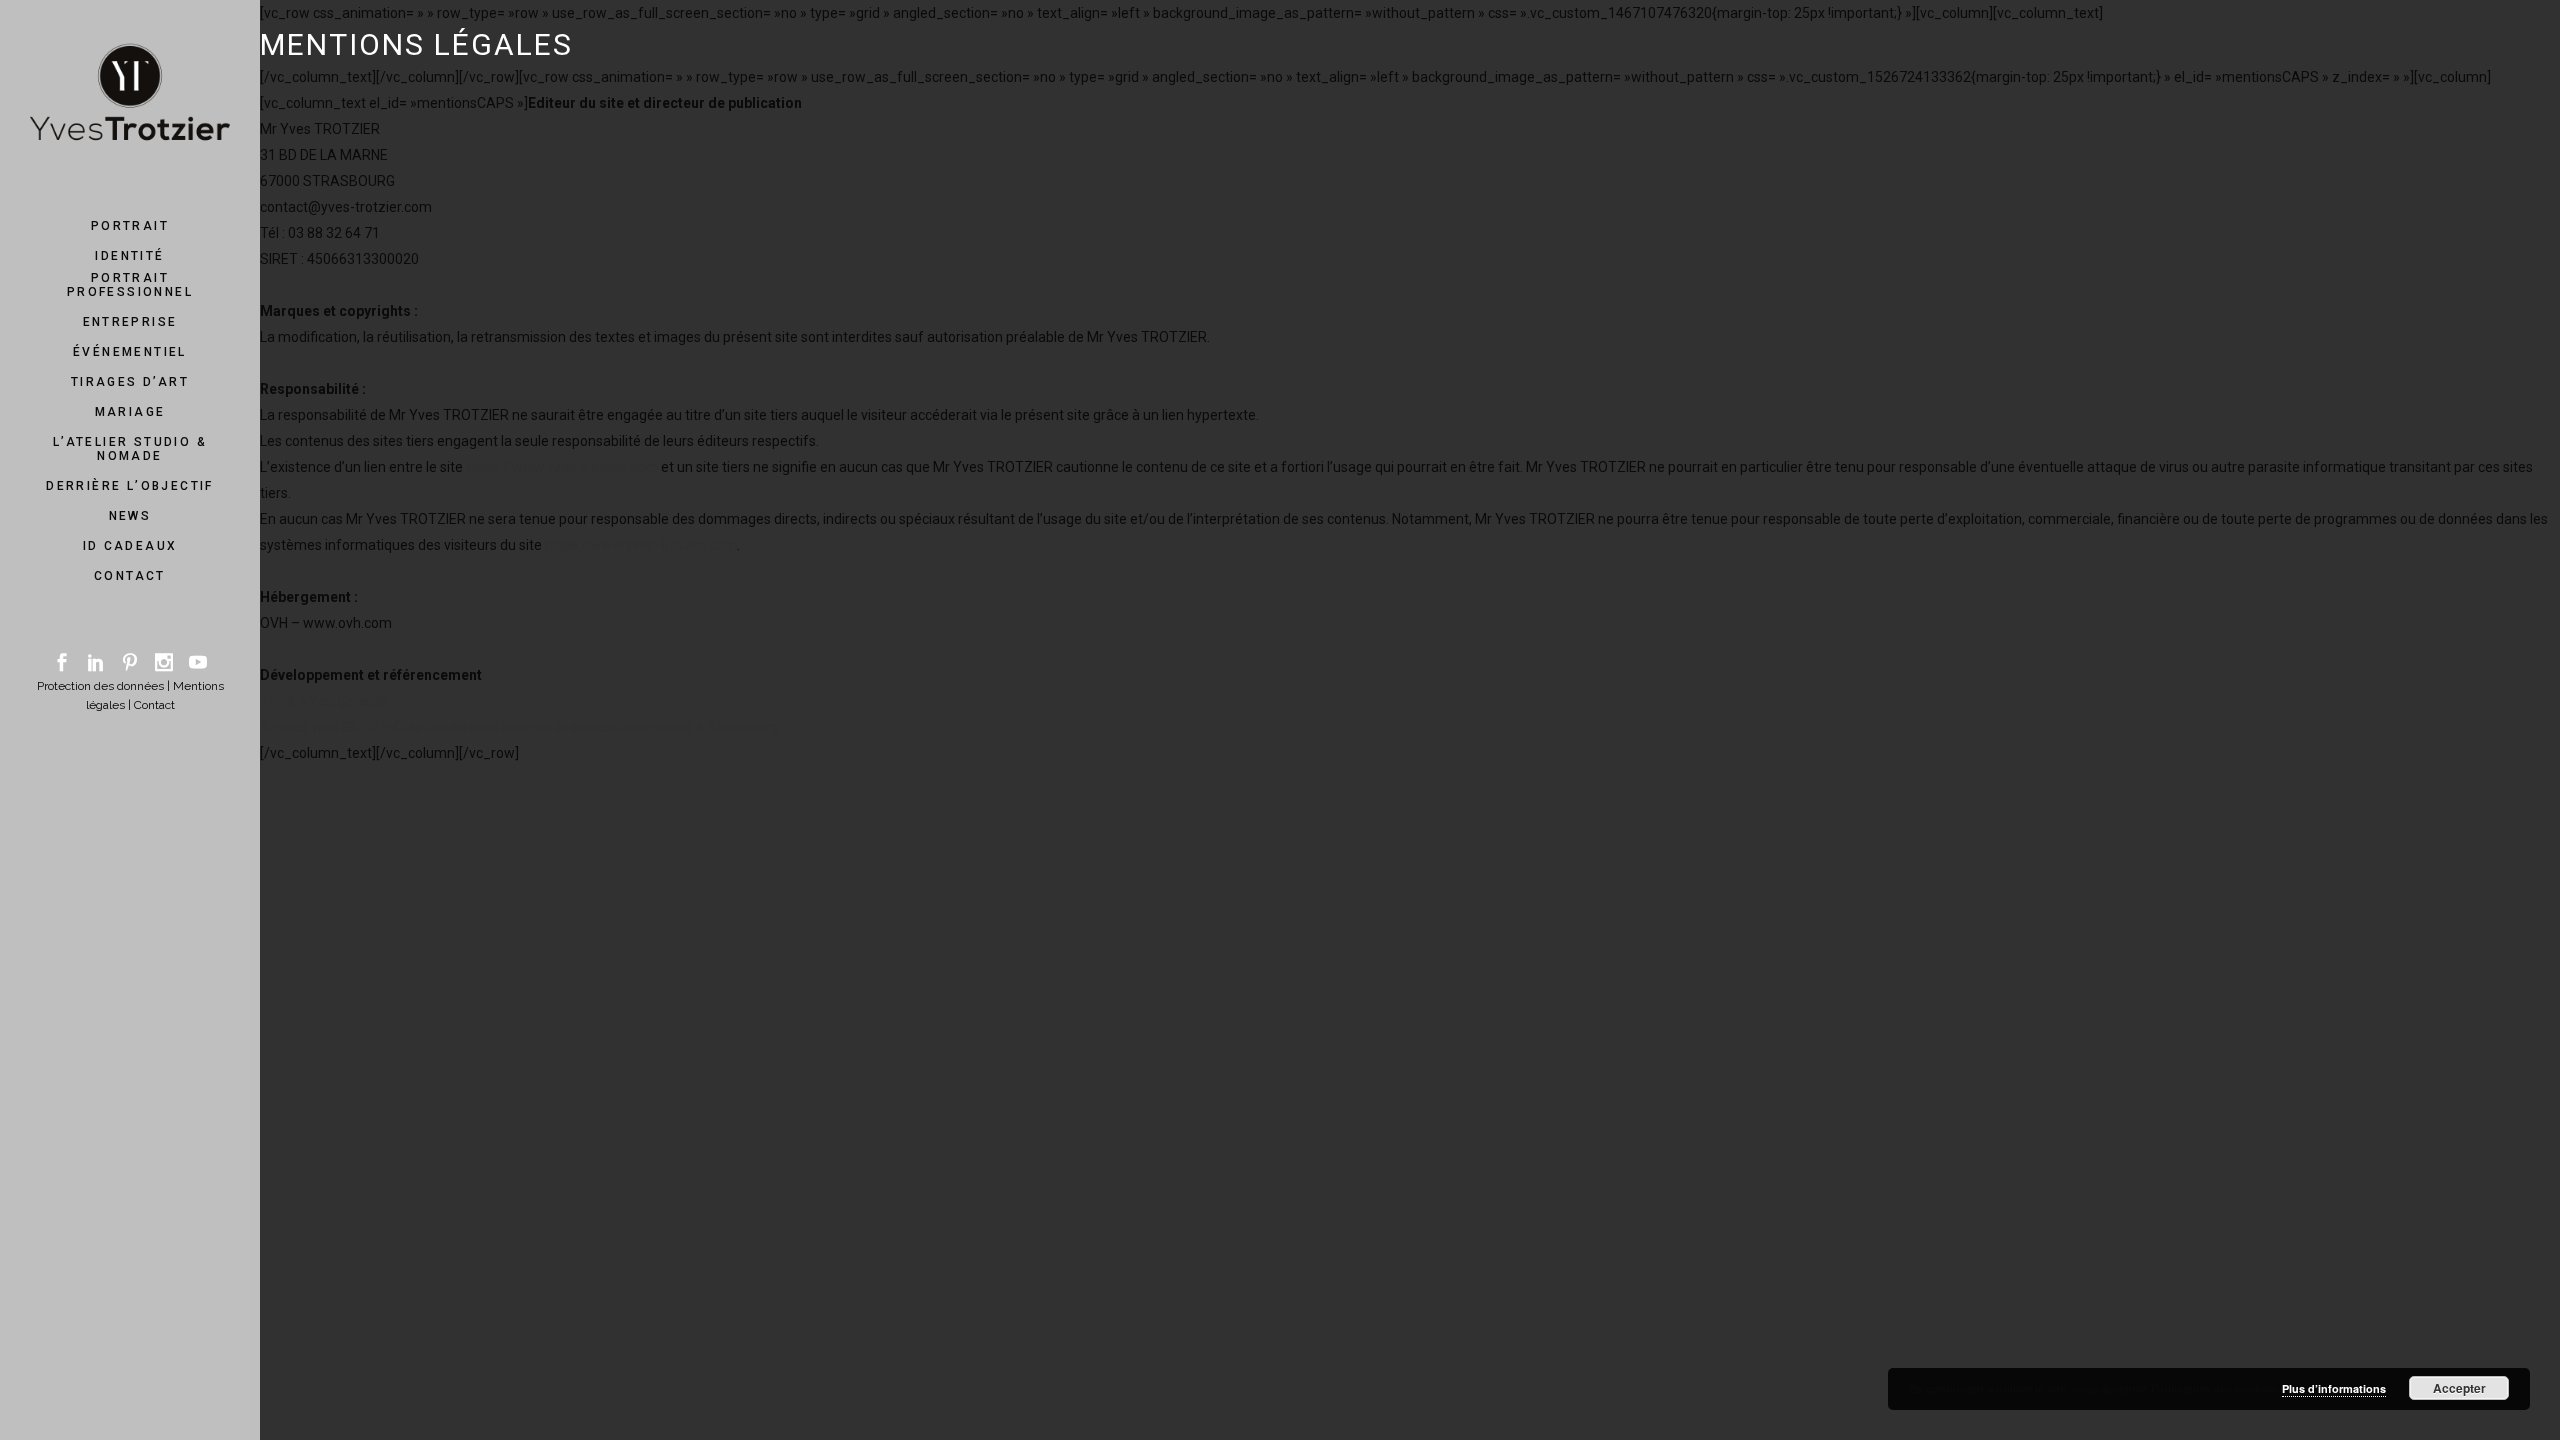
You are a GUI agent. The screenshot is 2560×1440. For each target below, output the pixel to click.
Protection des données (100, 686)
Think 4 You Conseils (325, 701)
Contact (154, 705)
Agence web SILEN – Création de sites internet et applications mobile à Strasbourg (519, 727)
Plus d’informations (2334, 1388)
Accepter (2459, 1388)
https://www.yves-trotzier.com (562, 467)
